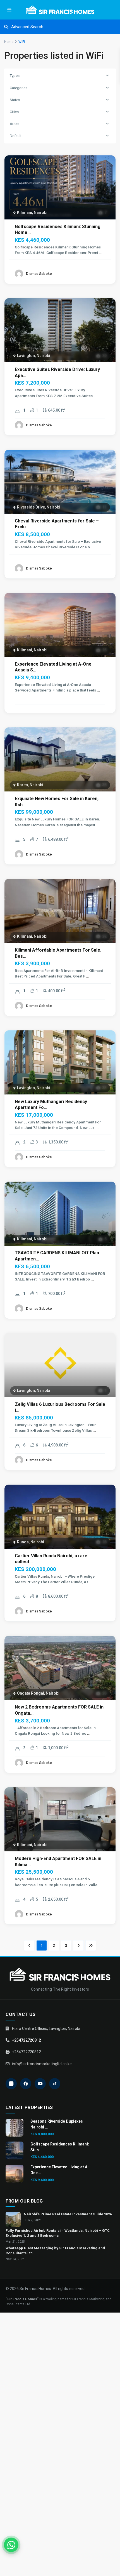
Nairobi (41, 212)
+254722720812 (27, 2040)
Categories (19, 88)
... (101, 253)
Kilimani (25, 212)
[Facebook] (26, 2084)
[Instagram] (11, 2084)
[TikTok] (55, 2084)
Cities (14, 112)
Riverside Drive (31, 507)
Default (16, 136)
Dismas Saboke (39, 274)
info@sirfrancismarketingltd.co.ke (42, 2064)
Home (9, 42)
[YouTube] (40, 2084)
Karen (22, 785)
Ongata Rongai (31, 1693)
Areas (15, 124)
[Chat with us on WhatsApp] (11, 2545)
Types (15, 76)
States (15, 100)
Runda (23, 1542)
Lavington (26, 356)
